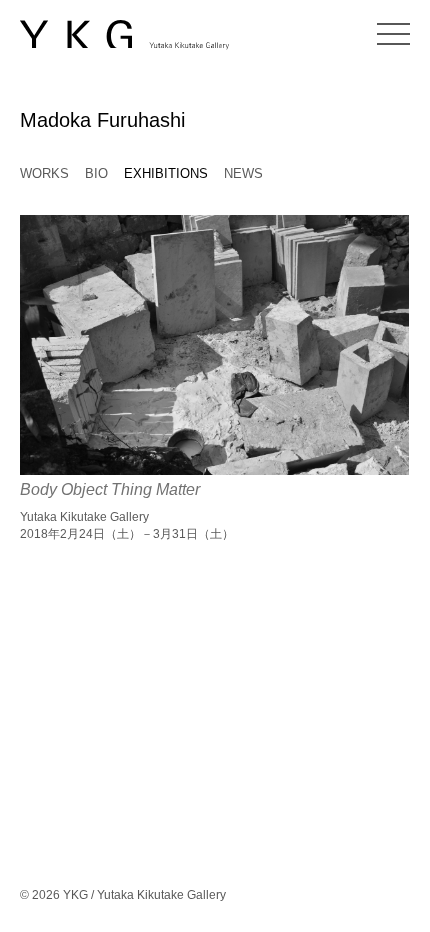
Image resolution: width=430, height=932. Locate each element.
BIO (96, 173)
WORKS (44, 173)
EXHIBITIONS (166, 173)
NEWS (243, 173)
